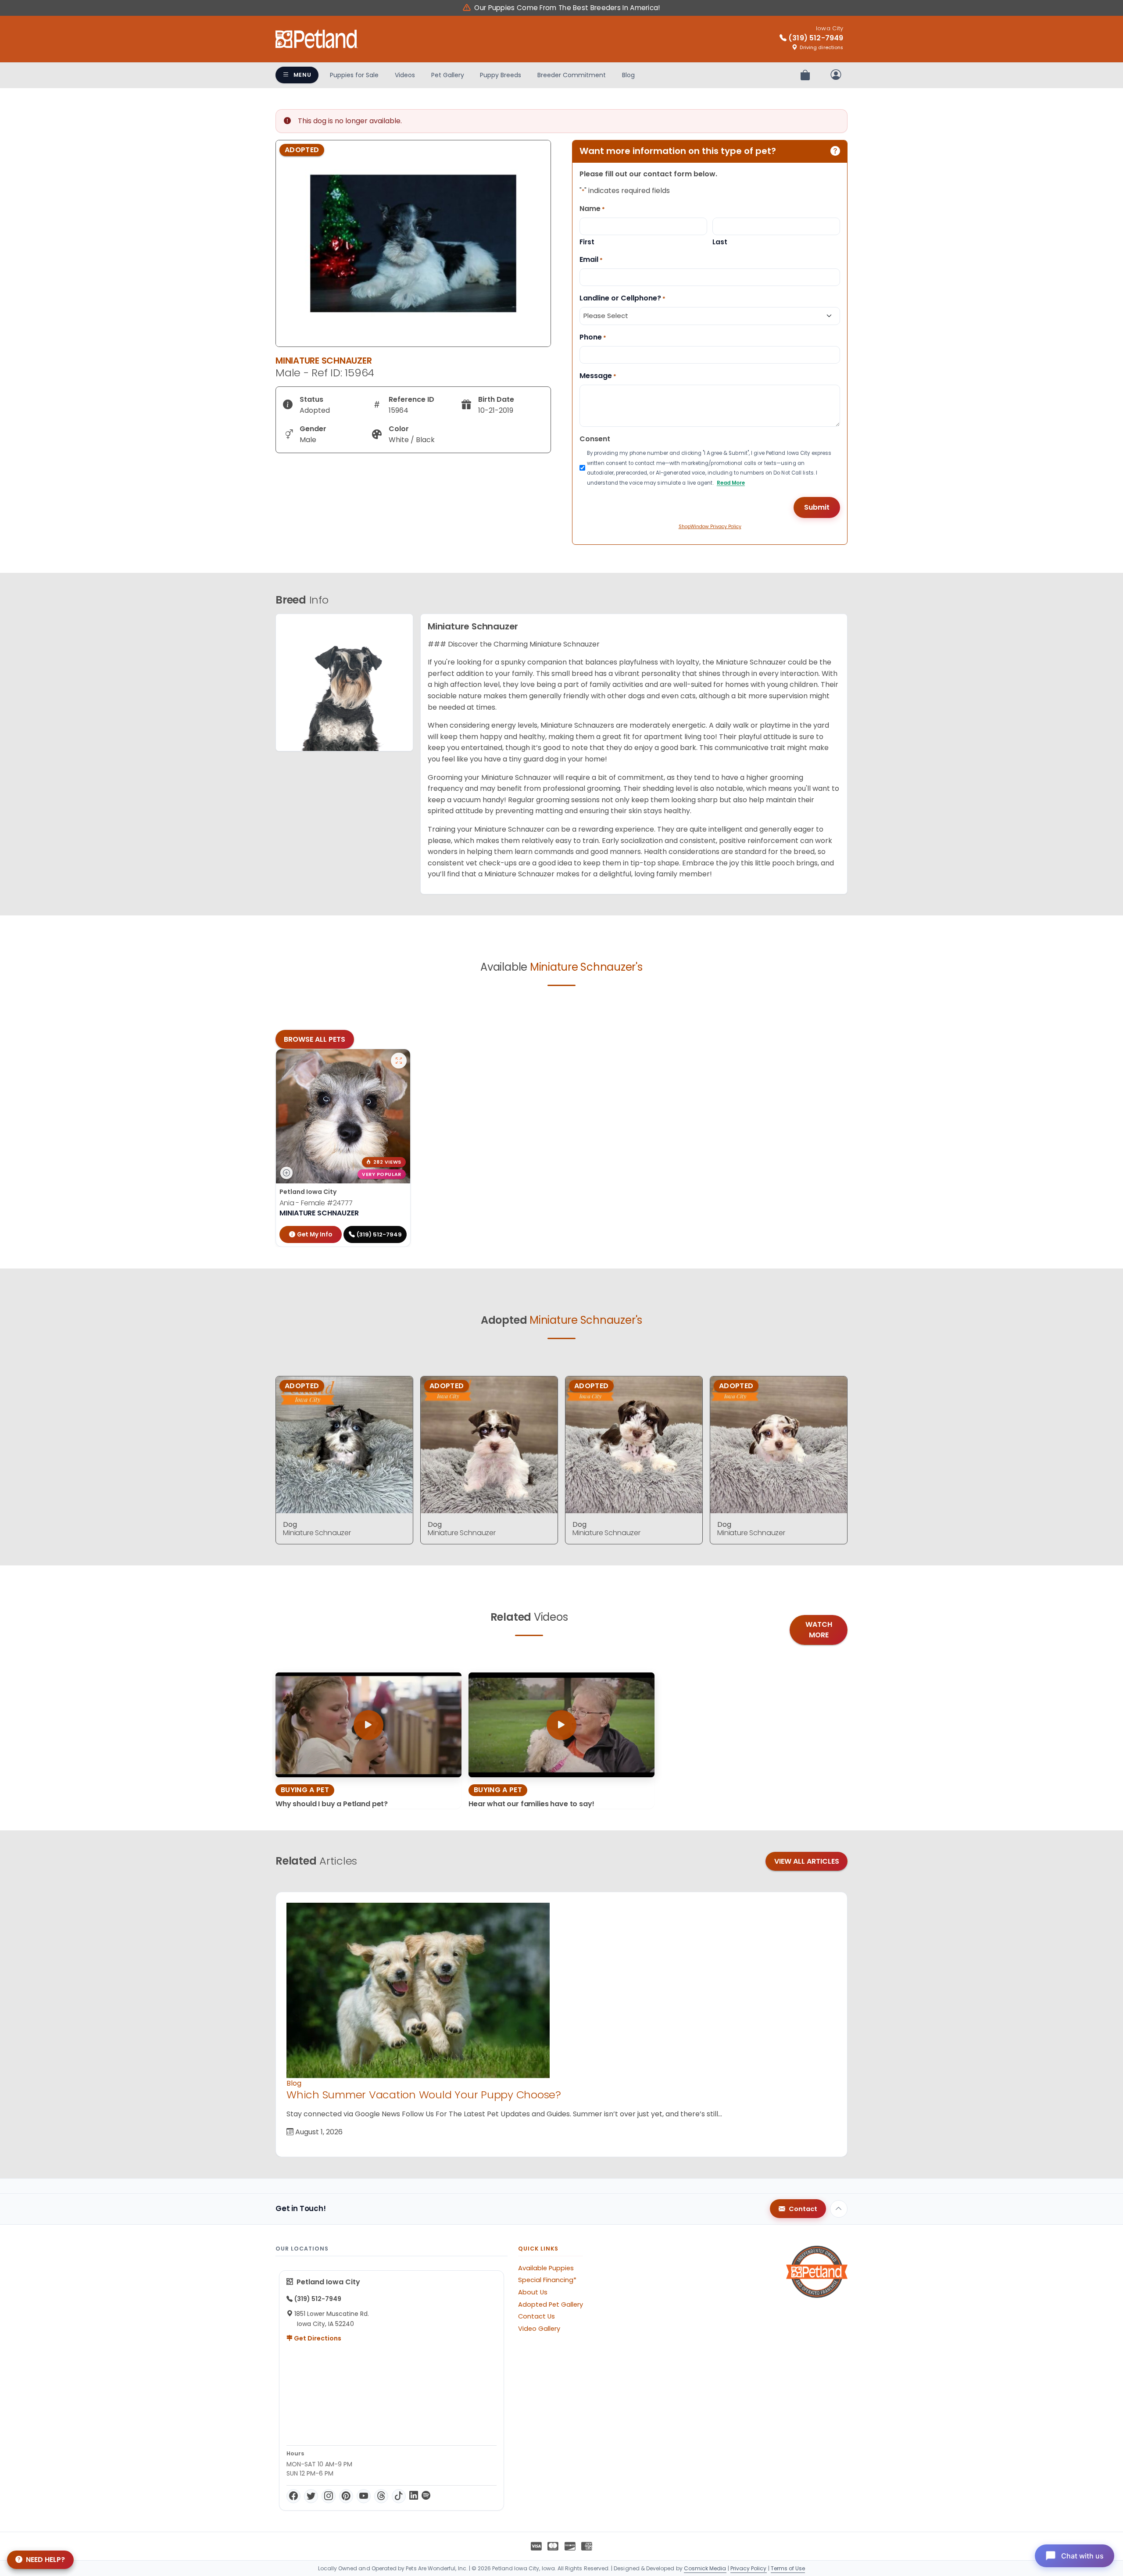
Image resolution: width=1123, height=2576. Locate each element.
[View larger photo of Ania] (399, 1061)
